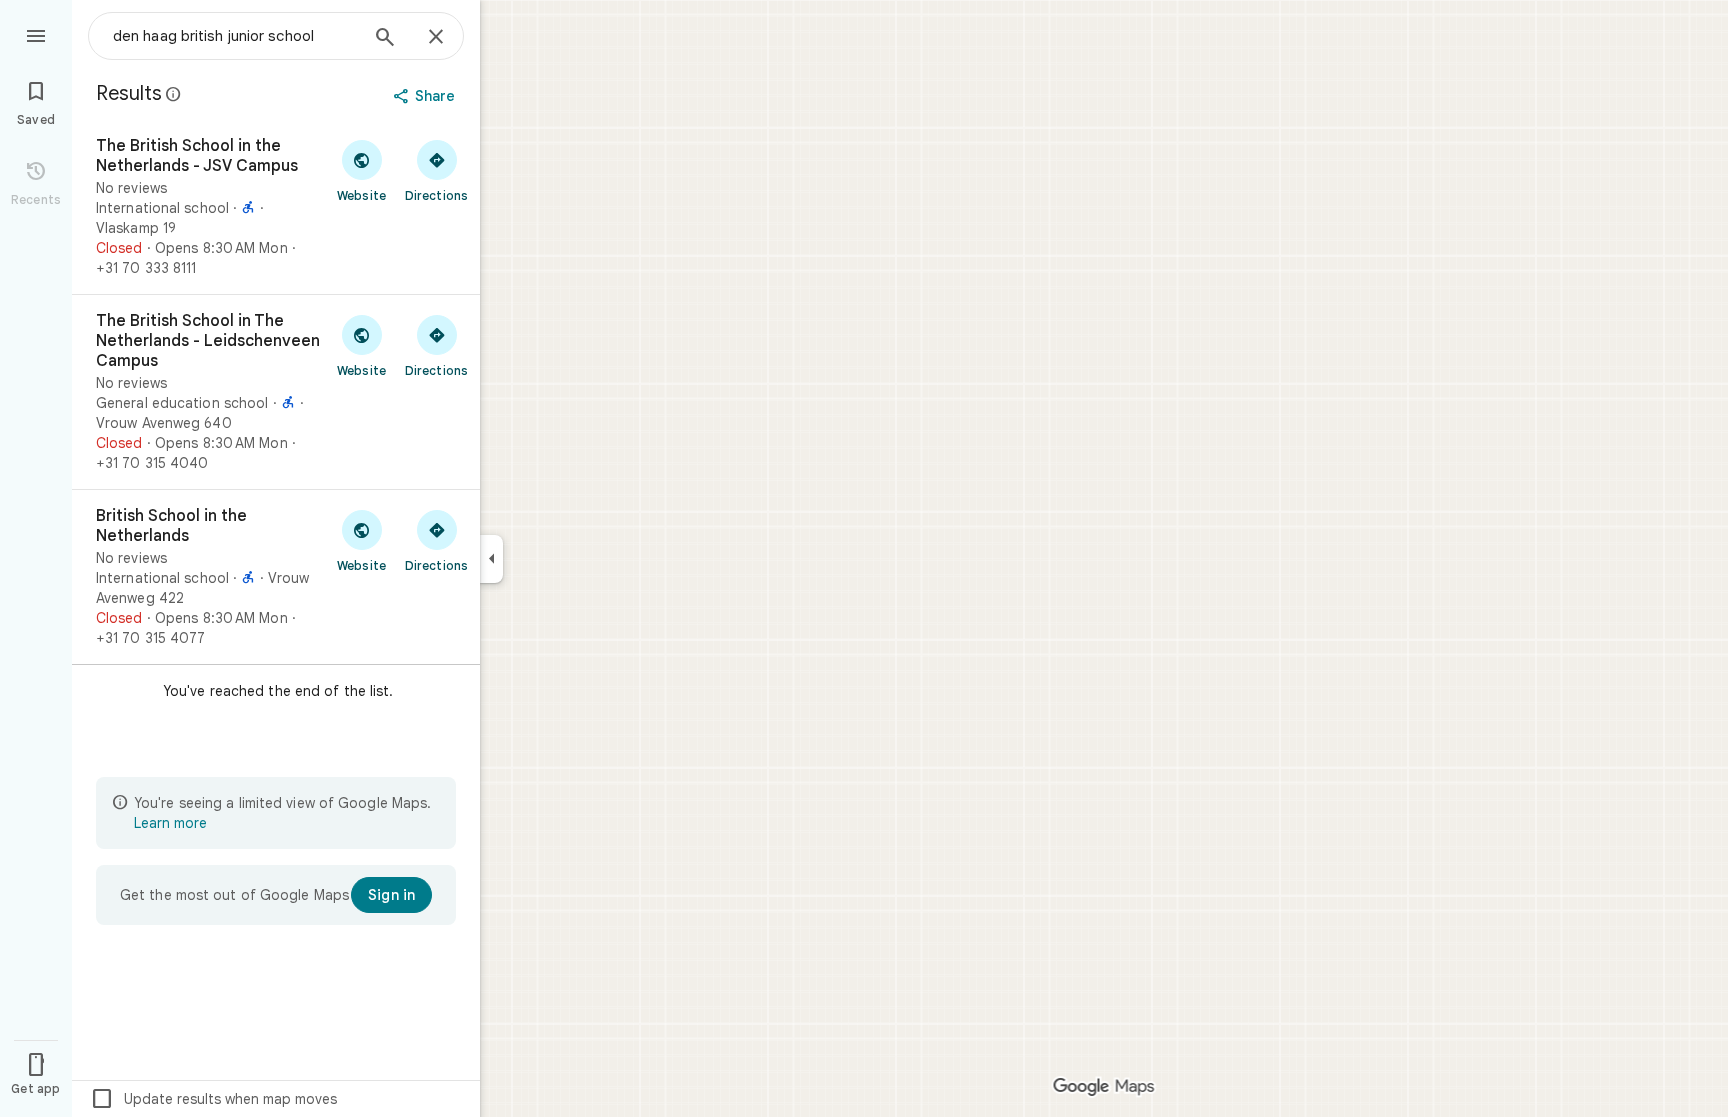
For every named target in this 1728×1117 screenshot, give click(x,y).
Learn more (170, 823)
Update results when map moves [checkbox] (213, 1099)
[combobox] (235, 36)
